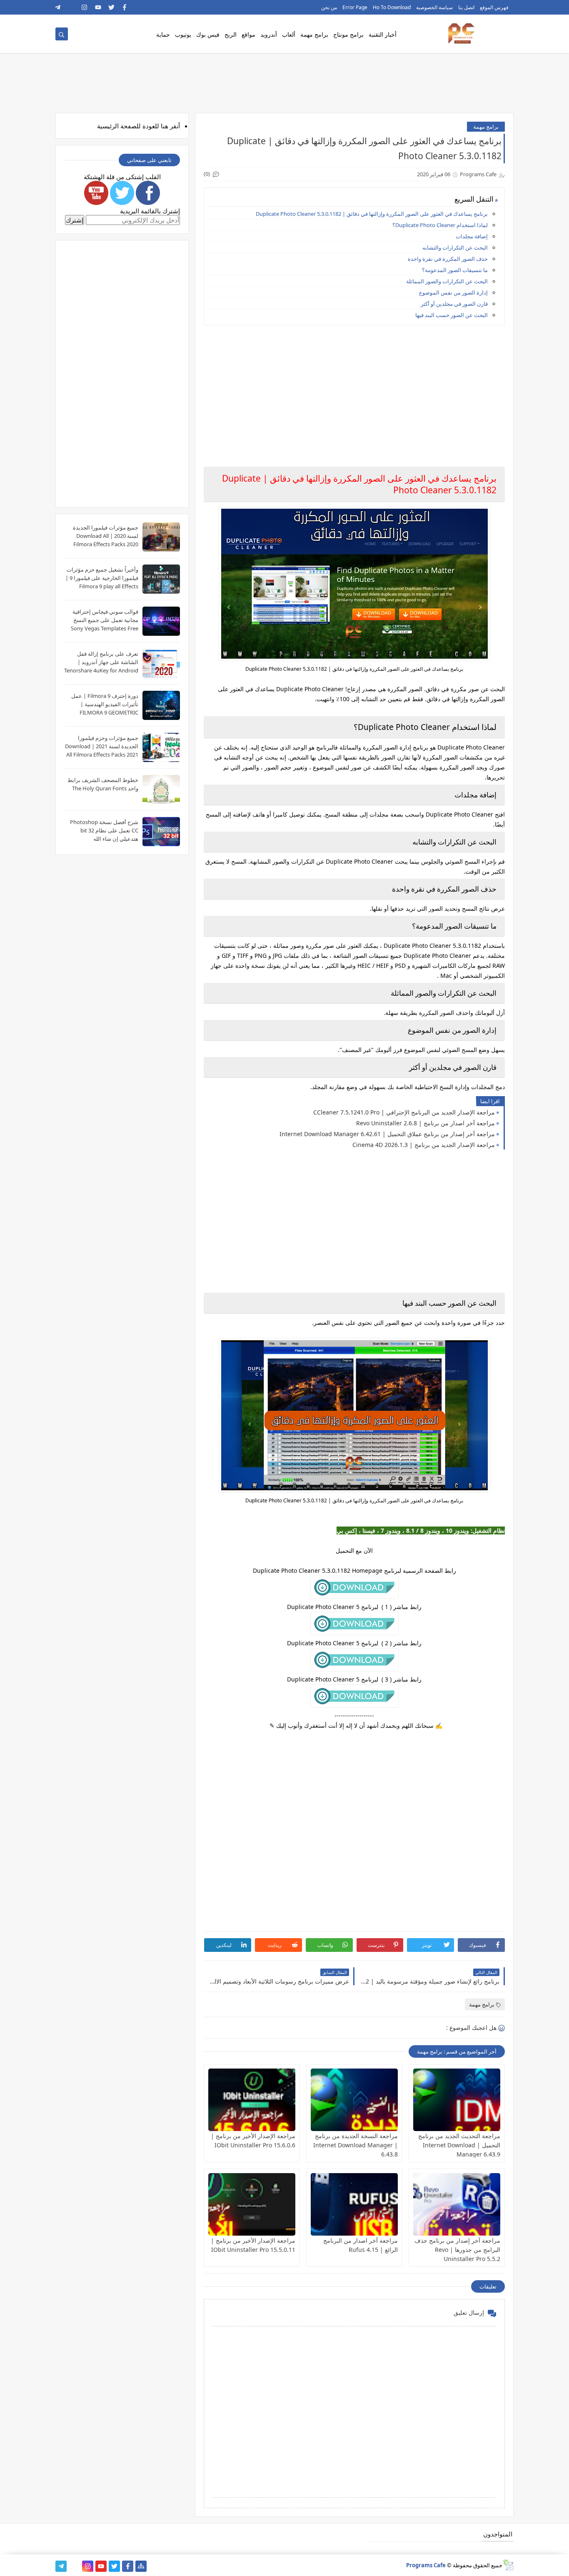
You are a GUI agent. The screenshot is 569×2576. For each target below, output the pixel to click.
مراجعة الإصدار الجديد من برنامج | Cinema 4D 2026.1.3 (424, 1145)
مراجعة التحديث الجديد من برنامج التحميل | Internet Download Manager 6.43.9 (459, 2145)
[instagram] (85, 7)
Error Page (355, 7)
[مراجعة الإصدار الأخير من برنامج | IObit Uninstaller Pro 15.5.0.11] (252, 2204)
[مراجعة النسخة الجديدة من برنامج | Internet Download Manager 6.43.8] (354, 2100)
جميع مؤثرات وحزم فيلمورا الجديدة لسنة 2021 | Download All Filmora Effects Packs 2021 (102, 746)
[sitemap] (141, 2566)
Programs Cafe (426, 2565)
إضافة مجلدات (472, 236)
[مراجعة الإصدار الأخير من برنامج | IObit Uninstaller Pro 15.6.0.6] (252, 2100)
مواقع (248, 34)
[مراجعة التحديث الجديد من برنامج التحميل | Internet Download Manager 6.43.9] (457, 2100)
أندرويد (269, 34)
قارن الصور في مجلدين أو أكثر (454, 304)
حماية (163, 34)
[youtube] (98, 7)
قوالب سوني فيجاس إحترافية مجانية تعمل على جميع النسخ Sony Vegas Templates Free (105, 620)
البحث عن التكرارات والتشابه (455, 247)
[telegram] (58, 7)
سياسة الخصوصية (434, 7)
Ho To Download (392, 7)
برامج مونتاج (348, 34)
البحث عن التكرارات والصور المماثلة (447, 281)
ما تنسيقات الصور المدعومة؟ (455, 270)
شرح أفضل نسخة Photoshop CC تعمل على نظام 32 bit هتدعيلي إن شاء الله (104, 830)
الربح (231, 34)
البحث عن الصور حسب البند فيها (452, 315)
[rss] (71, 7)
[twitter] (111, 7)
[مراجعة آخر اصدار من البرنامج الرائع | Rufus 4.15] (354, 2204)
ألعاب (289, 34)
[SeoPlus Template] (508, 2565)
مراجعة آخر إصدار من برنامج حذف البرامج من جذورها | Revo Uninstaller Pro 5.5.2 (457, 2250)
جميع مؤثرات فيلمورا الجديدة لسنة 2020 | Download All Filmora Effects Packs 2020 (106, 536)
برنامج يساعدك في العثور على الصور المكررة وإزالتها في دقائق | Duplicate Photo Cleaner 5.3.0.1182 (372, 214)
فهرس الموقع (494, 7)
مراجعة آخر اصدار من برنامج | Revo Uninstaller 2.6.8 (426, 1123)
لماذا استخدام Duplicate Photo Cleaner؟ (440, 225)
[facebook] (125, 7)
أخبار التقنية (383, 34)
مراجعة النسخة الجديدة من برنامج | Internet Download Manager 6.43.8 (356, 2145)
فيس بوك (208, 34)
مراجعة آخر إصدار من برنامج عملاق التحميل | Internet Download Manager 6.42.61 (387, 1134)
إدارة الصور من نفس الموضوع (453, 292)
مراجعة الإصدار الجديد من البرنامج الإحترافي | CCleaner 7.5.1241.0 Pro (404, 1112)
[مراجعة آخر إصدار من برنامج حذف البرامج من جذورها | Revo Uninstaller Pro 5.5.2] (457, 2204)
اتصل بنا (466, 7)
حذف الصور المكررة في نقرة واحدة (448, 259)
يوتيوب (183, 34)
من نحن (329, 7)
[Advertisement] (354, 390)
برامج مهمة (314, 34)
